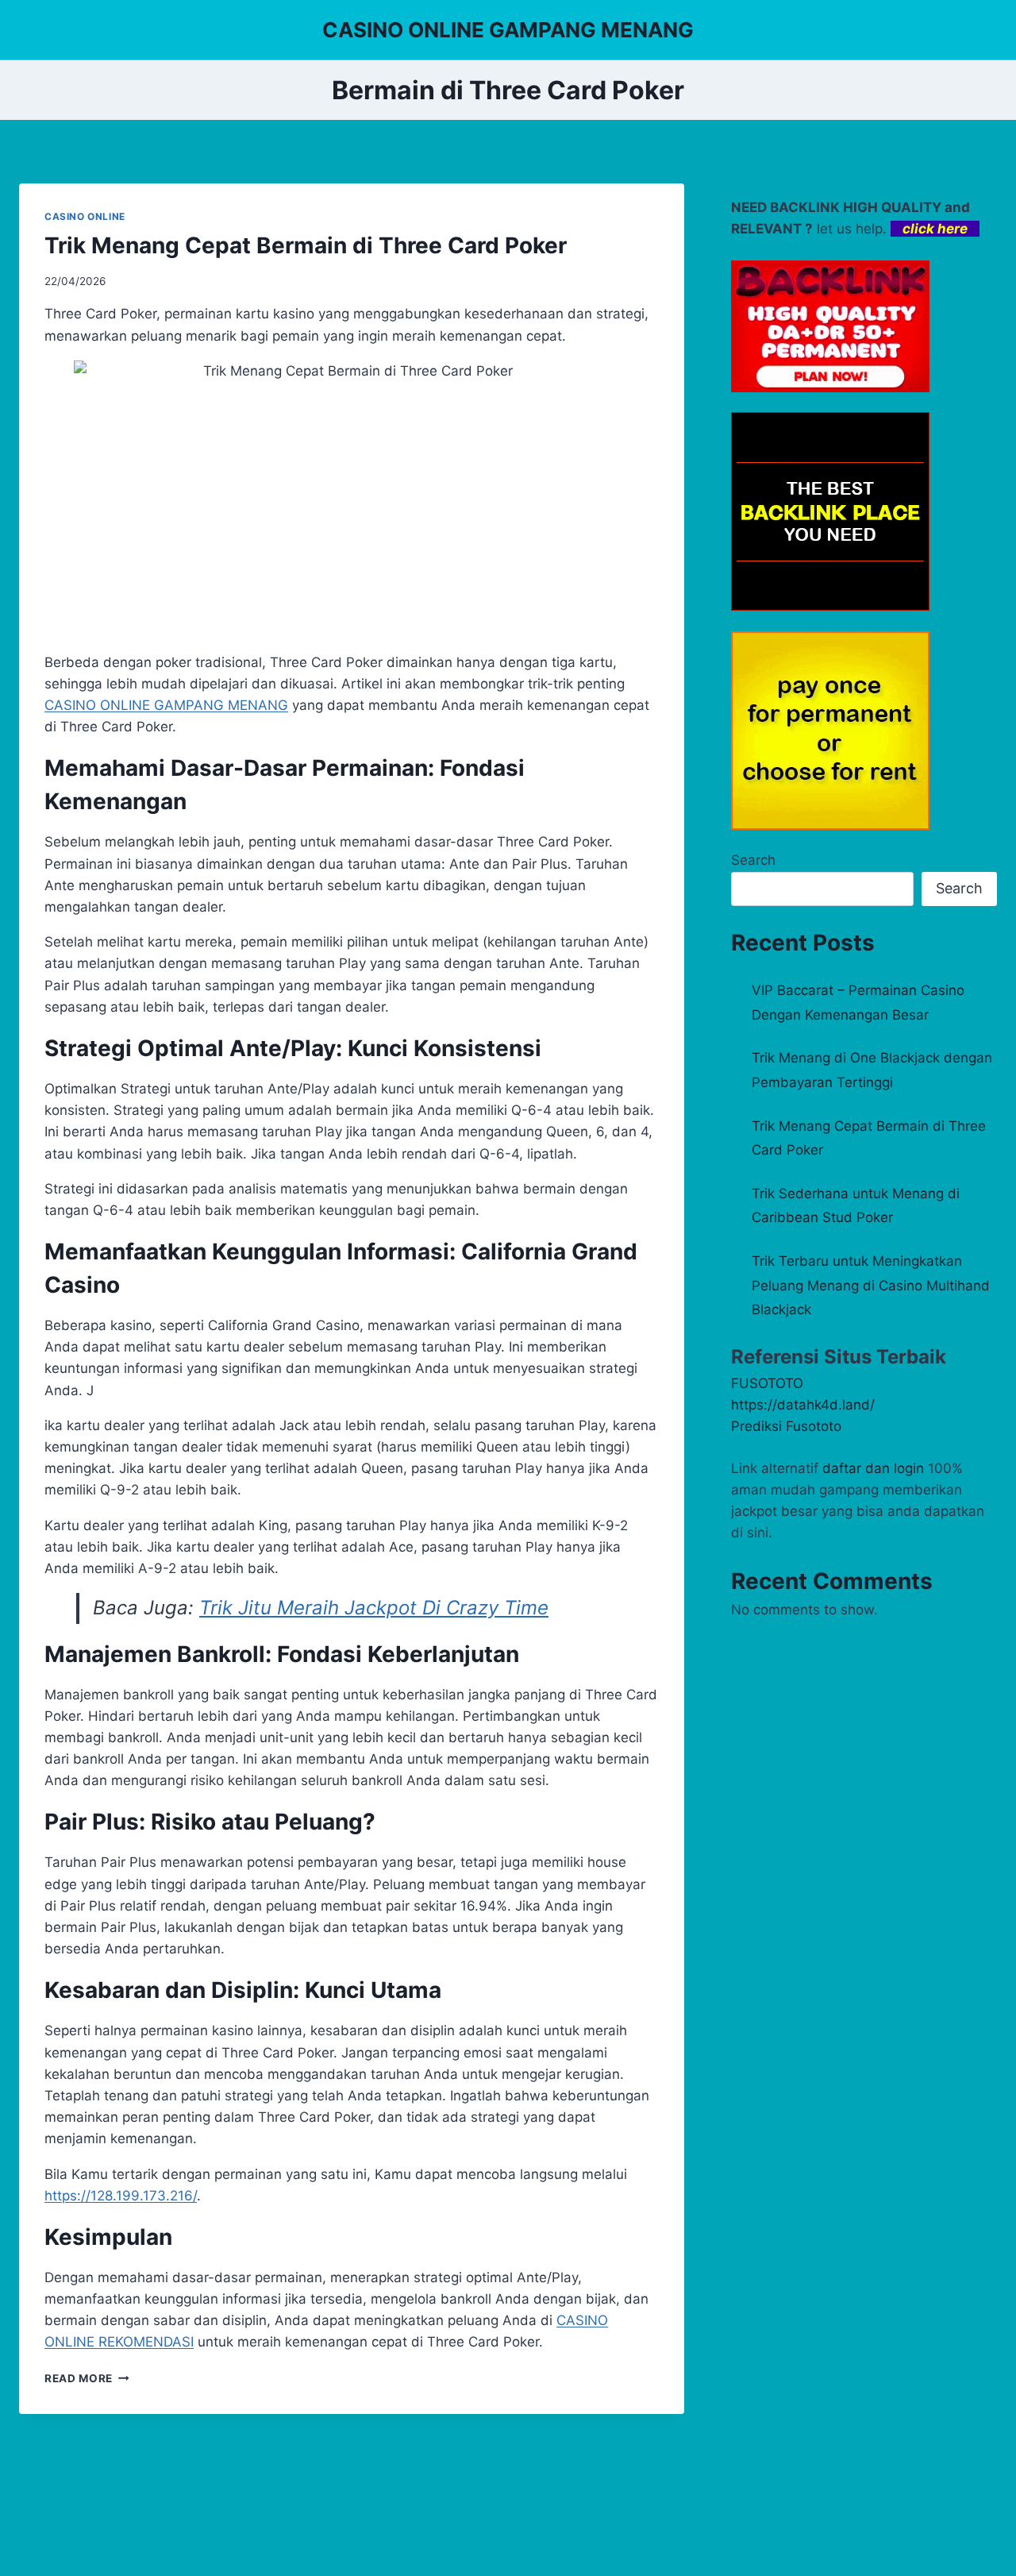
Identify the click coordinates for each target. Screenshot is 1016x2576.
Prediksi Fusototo (786, 1426)
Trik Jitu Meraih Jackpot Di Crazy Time (374, 1608)
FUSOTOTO (767, 1383)
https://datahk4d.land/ (803, 1405)
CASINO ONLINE (85, 216)
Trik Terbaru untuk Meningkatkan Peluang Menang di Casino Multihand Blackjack (871, 1285)
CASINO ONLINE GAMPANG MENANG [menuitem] (166, 705)
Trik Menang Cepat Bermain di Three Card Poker (306, 245)
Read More (87, 2378)
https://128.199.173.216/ (121, 2196)
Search (753, 860)
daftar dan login (873, 1468)
